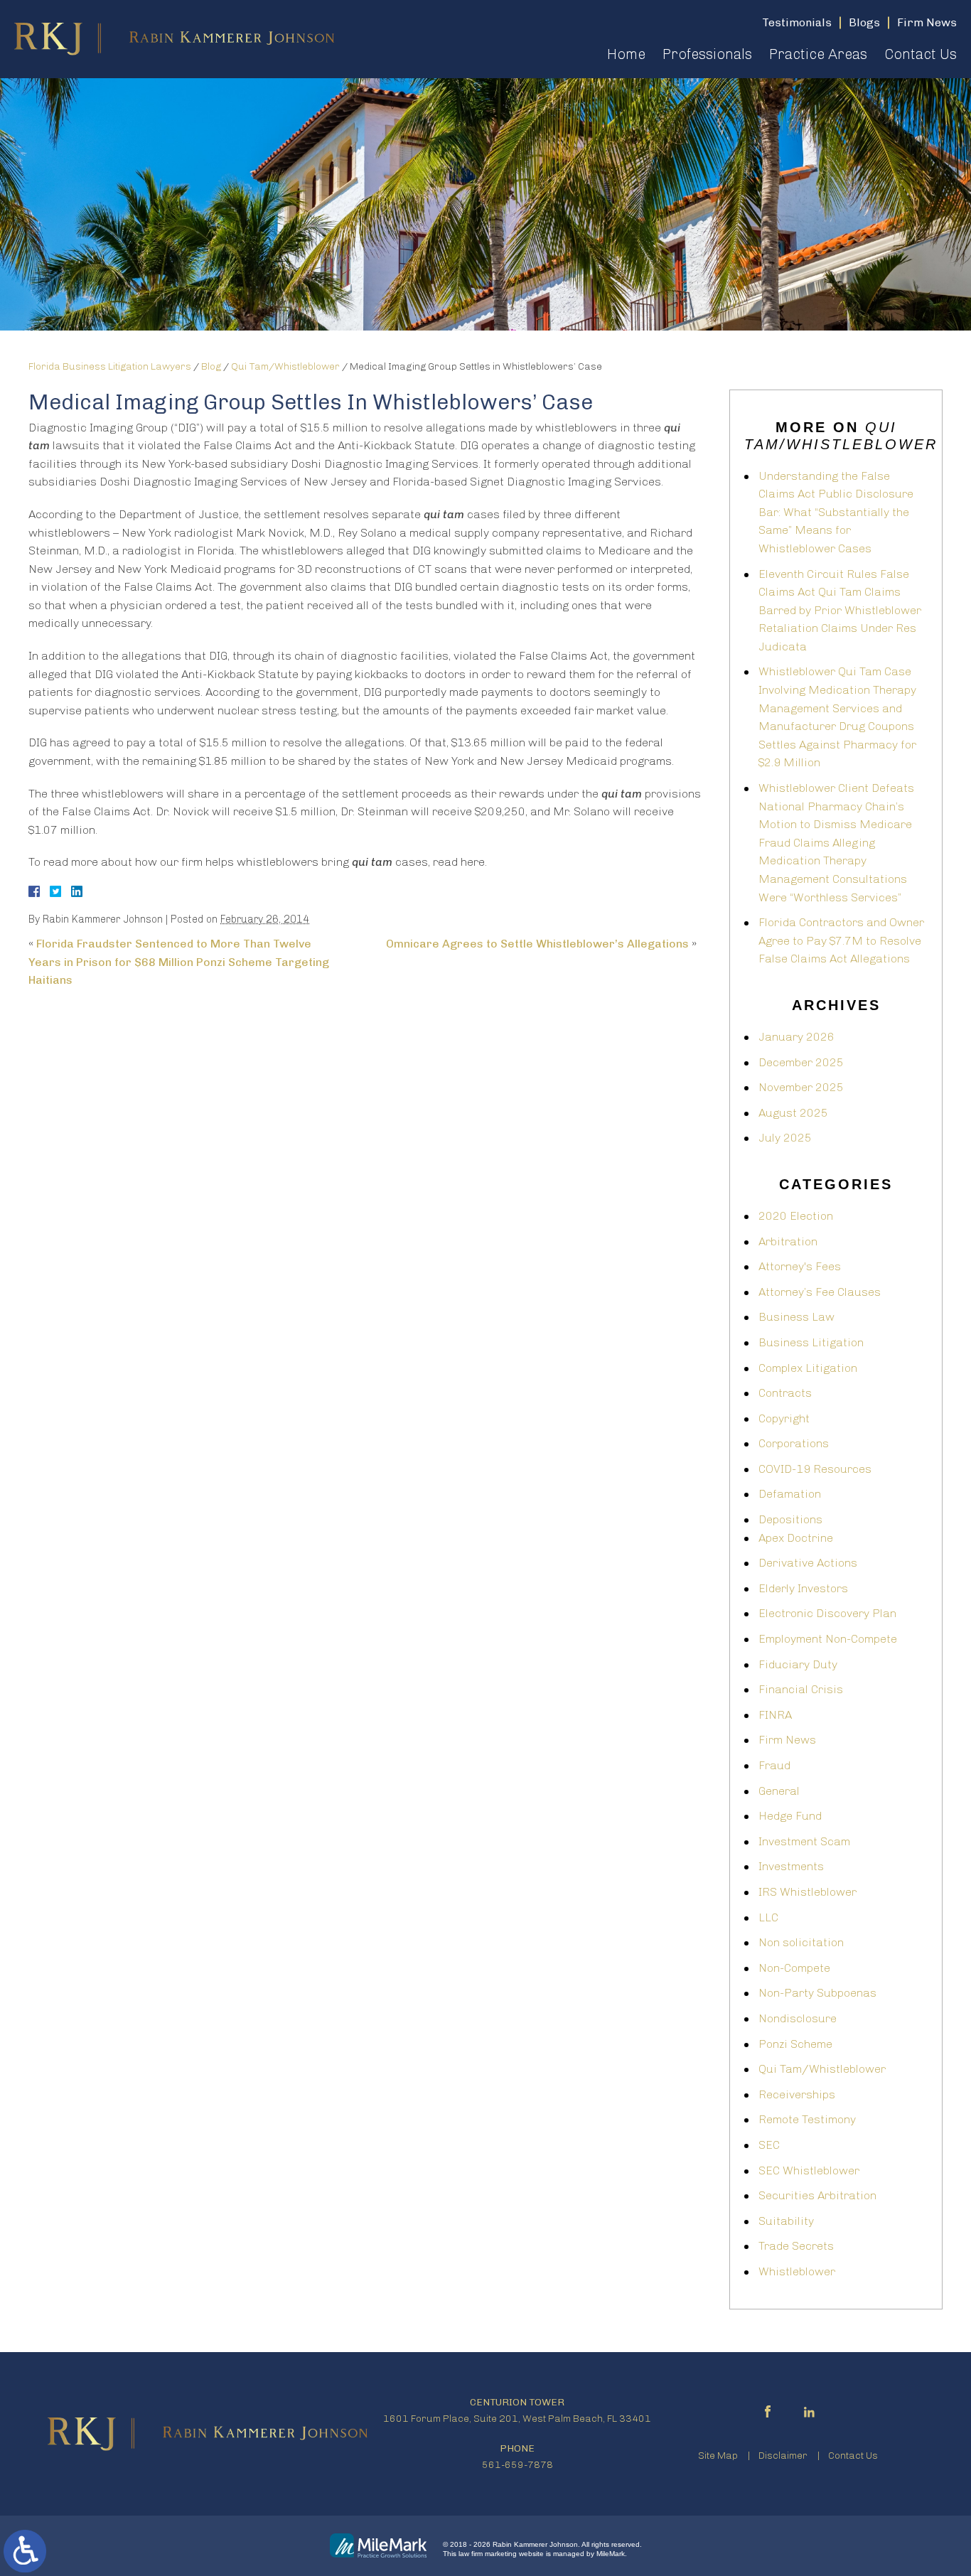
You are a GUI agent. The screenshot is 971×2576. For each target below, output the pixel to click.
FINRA (775, 1715)
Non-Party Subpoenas (817, 1993)
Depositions (790, 1519)
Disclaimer (783, 2456)
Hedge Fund (790, 1816)
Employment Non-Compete (828, 1639)
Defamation (790, 1494)
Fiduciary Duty (798, 1664)
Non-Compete (794, 1968)
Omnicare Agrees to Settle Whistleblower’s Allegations (537, 944)
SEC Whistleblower (809, 2170)
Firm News (787, 1740)
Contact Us (921, 54)
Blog (211, 366)
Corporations (794, 1443)
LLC (768, 1917)
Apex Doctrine (796, 1538)
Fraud (774, 1765)
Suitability (786, 2221)
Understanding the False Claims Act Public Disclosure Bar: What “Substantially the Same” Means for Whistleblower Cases (836, 512)
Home (626, 54)
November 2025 (801, 1087)
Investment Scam (804, 1841)
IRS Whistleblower (808, 1892)
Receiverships (797, 2094)
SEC (769, 2145)
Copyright (784, 1418)
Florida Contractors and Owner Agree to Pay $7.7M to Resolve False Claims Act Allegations (841, 940)
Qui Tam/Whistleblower (285, 366)
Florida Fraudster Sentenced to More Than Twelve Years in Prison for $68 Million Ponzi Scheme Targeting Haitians (179, 962)
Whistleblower (797, 2271)
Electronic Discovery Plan (827, 1613)
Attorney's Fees (800, 1266)
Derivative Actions (808, 1563)
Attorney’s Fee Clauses (820, 1292)
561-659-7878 (517, 2465)
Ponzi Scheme (795, 2044)
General (779, 1791)
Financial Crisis (801, 1689)
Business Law (796, 1317)
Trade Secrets (796, 2246)
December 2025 (801, 1062)
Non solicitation (801, 1942)
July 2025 (785, 1138)
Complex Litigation (808, 1368)
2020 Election (796, 1216)
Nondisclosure (798, 2018)
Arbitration (788, 1241)
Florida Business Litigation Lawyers (110, 366)
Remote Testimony (807, 2119)
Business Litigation (811, 1342)
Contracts (785, 1393)
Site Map (718, 2456)
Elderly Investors (803, 1588)
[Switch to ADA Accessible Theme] (25, 2551)
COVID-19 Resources (815, 1469)
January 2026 (796, 1037)
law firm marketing (488, 2554)
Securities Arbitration (817, 2195)
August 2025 (793, 1113)
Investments (791, 1866)
